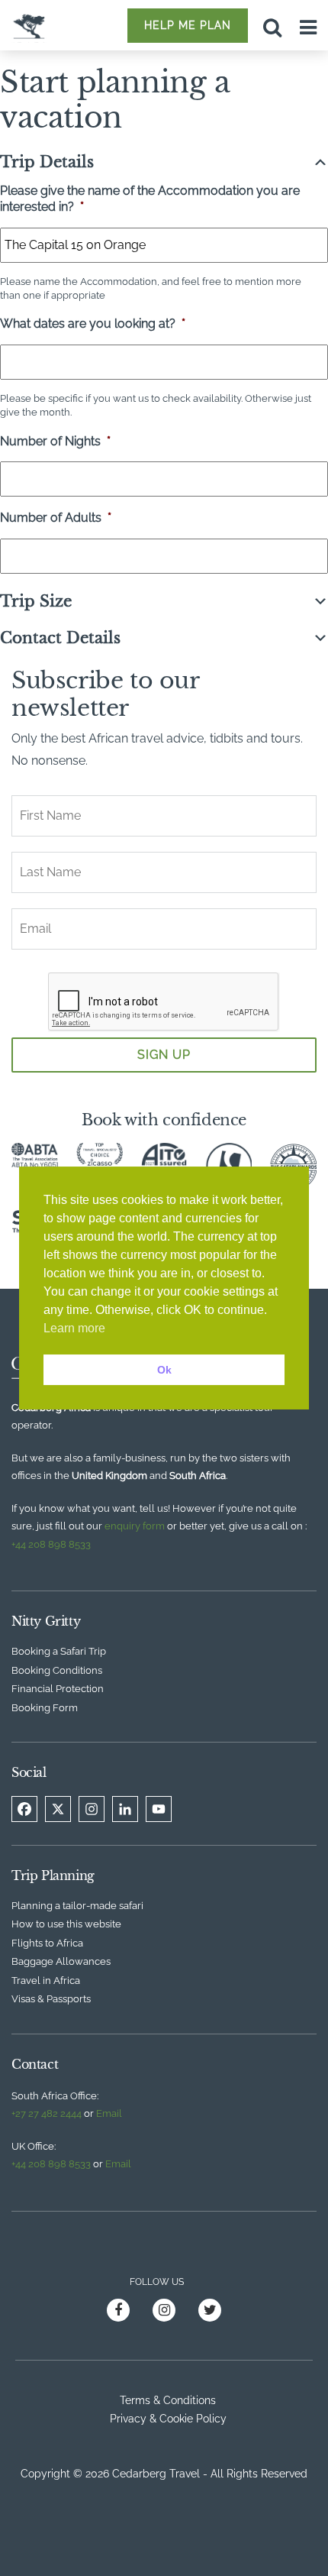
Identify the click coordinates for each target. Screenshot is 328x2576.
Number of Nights (55, 441)
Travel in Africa (46, 1981)
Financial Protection (58, 1689)
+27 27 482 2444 (47, 2113)
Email (109, 2113)
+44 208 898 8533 (51, 1544)
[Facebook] (24, 1809)
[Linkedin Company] (125, 1809)
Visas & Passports (51, 1999)
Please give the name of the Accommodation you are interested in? (150, 199)
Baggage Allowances (61, 1961)
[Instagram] (92, 1809)
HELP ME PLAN (188, 25)
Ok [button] (164, 1370)
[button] (164, 162)
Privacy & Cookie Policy (168, 2419)
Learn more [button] (74, 1328)
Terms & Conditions (168, 2400)
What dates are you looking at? (93, 324)
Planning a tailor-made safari (77, 1906)
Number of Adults (56, 518)
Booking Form (45, 1708)
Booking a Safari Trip (59, 1651)
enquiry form (135, 1526)
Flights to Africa (47, 1943)
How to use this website (66, 1924)
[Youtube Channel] (159, 1809)
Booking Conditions (57, 1670)
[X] (58, 1809)
